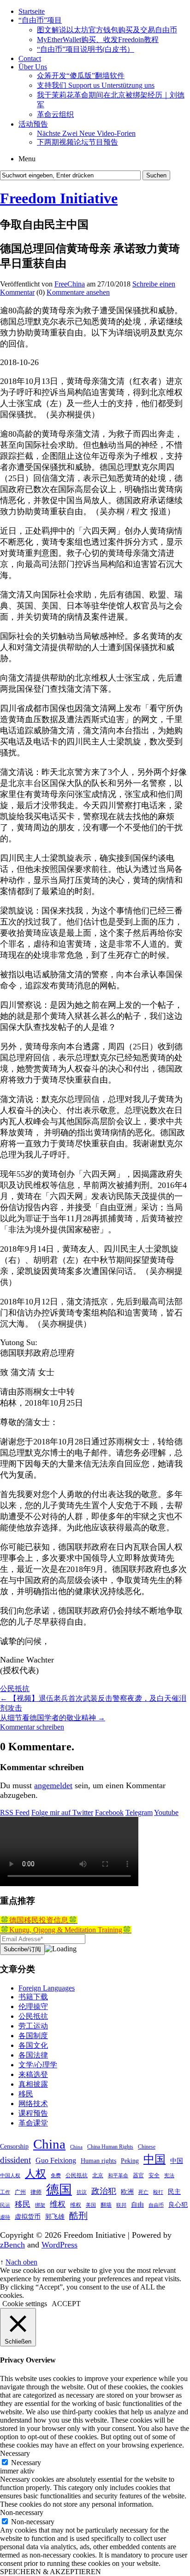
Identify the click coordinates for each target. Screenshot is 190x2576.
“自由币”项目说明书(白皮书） (86, 49)
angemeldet (53, 1785)
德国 (59, 2189)
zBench (12, 2245)
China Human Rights (110, 2147)
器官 (138, 2175)
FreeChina (70, 284)
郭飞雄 (55, 2217)
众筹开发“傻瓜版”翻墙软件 (81, 76)
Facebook (109, 1812)
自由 (137, 2205)
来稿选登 (33, 2074)
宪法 (169, 2176)
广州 (20, 2192)
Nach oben (21, 2262)
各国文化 (33, 2045)
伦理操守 (33, 2007)
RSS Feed (15, 1812)
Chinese (147, 2147)
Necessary (26, 2463)
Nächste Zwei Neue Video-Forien (86, 133)
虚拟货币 (28, 2217)
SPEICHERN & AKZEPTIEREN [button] (50, 2572)
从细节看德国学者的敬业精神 (53, 1718)
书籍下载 (33, 1997)
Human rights (98, 2161)
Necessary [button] (15, 2453)
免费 (56, 2176)
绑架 (40, 2205)
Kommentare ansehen (78, 292)
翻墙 (106, 2205)
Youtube (166, 1812)
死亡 (143, 2192)
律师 (36, 2192)
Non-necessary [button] (22, 2512)
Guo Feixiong (56, 2160)
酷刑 (78, 2216)
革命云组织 (55, 114)
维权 (58, 2204)
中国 (154, 2159)
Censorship (14, 2146)
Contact (30, 58)
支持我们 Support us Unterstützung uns (96, 85)
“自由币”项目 (40, 20)
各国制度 (33, 2036)
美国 (91, 2205)
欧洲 (127, 2192)
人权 (36, 2174)
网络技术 (33, 2104)
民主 (174, 2192)
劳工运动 (33, 2026)
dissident (15, 2160)
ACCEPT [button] (66, 2304)
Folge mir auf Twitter (62, 1812)
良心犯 (178, 2205)
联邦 (121, 2205)
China (49, 2144)
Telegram (139, 1812)
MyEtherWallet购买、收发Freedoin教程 (98, 40)
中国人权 (10, 2176)
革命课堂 (33, 2123)
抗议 (82, 2192)
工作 (5, 2192)
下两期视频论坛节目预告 (77, 142)
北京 (98, 2175)
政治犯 (104, 2191)
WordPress (59, 2245)
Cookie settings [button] (25, 2304)
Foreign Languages (47, 1988)
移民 (26, 2094)
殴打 (158, 2192)
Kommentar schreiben (32, 1727)
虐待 (5, 2217)
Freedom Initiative (59, 198)
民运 (5, 2205)
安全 (154, 2175)
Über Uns (33, 67)
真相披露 (33, 2084)
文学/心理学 (38, 2065)
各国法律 (33, 2055)
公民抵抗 (15, 1689)
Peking (130, 2161)
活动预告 (33, 124)
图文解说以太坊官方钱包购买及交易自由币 (107, 30)
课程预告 (33, 2113)
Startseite (32, 11)
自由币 (156, 2205)
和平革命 (118, 2176)
